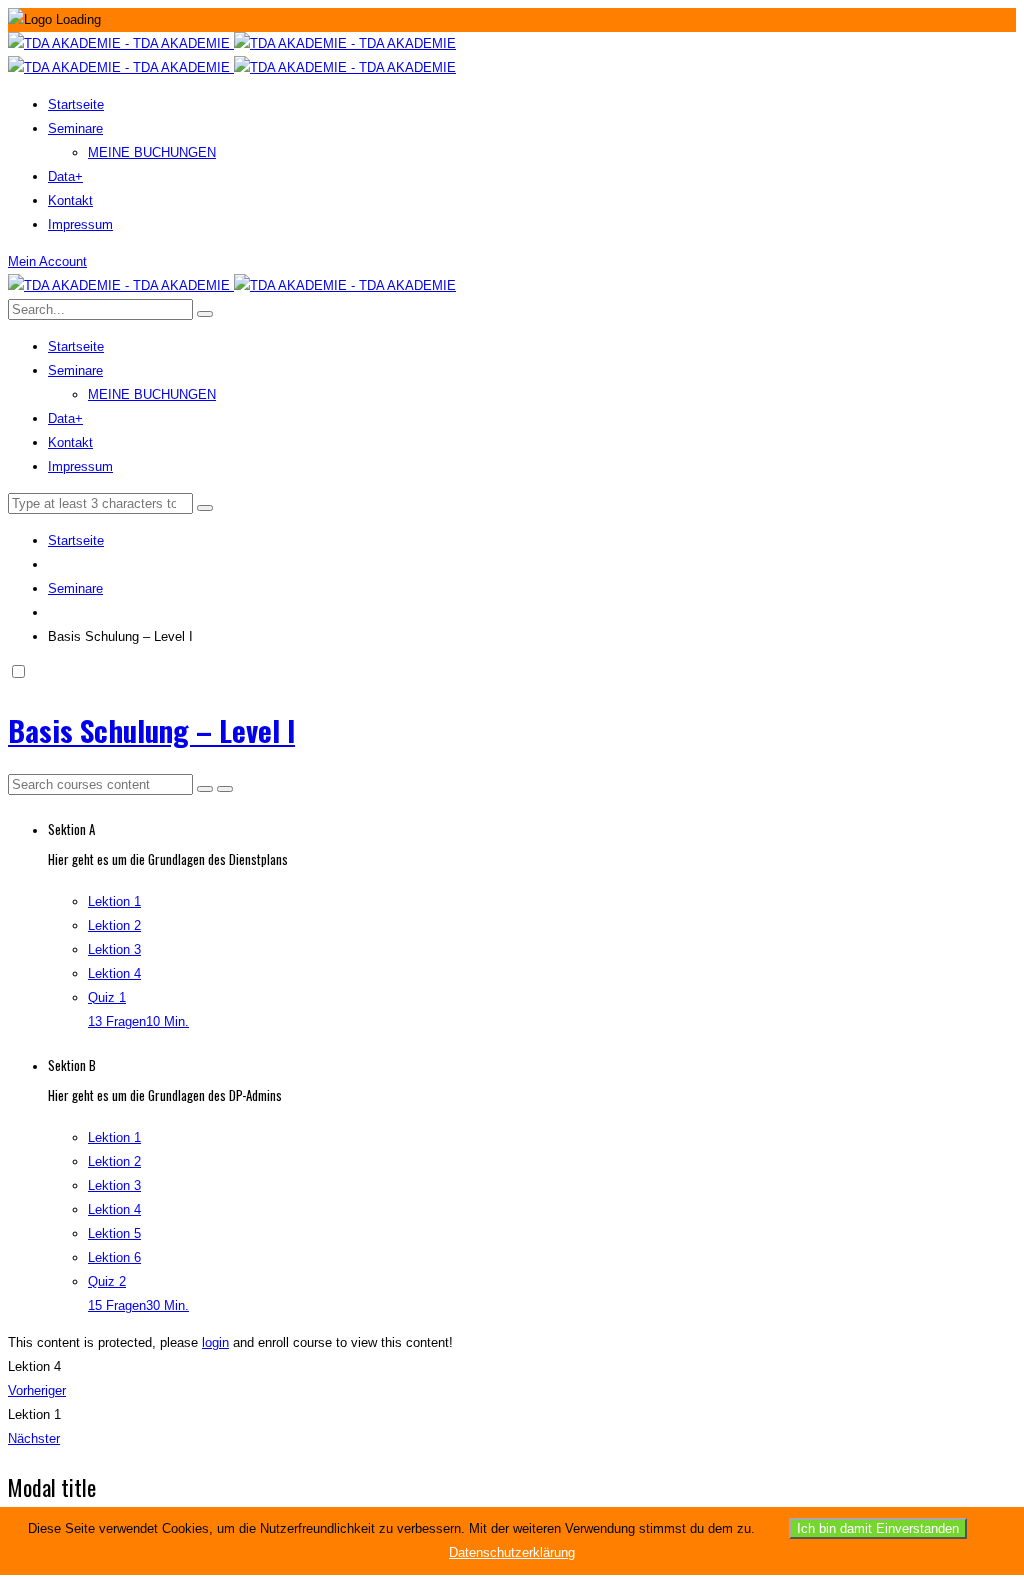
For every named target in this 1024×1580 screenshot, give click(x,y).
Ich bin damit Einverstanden (878, 1528)
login (215, 1342)
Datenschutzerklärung (512, 1552)
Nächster (34, 1438)
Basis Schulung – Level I (151, 729)
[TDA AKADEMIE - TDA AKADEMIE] (232, 43)
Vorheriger (37, 1390)
